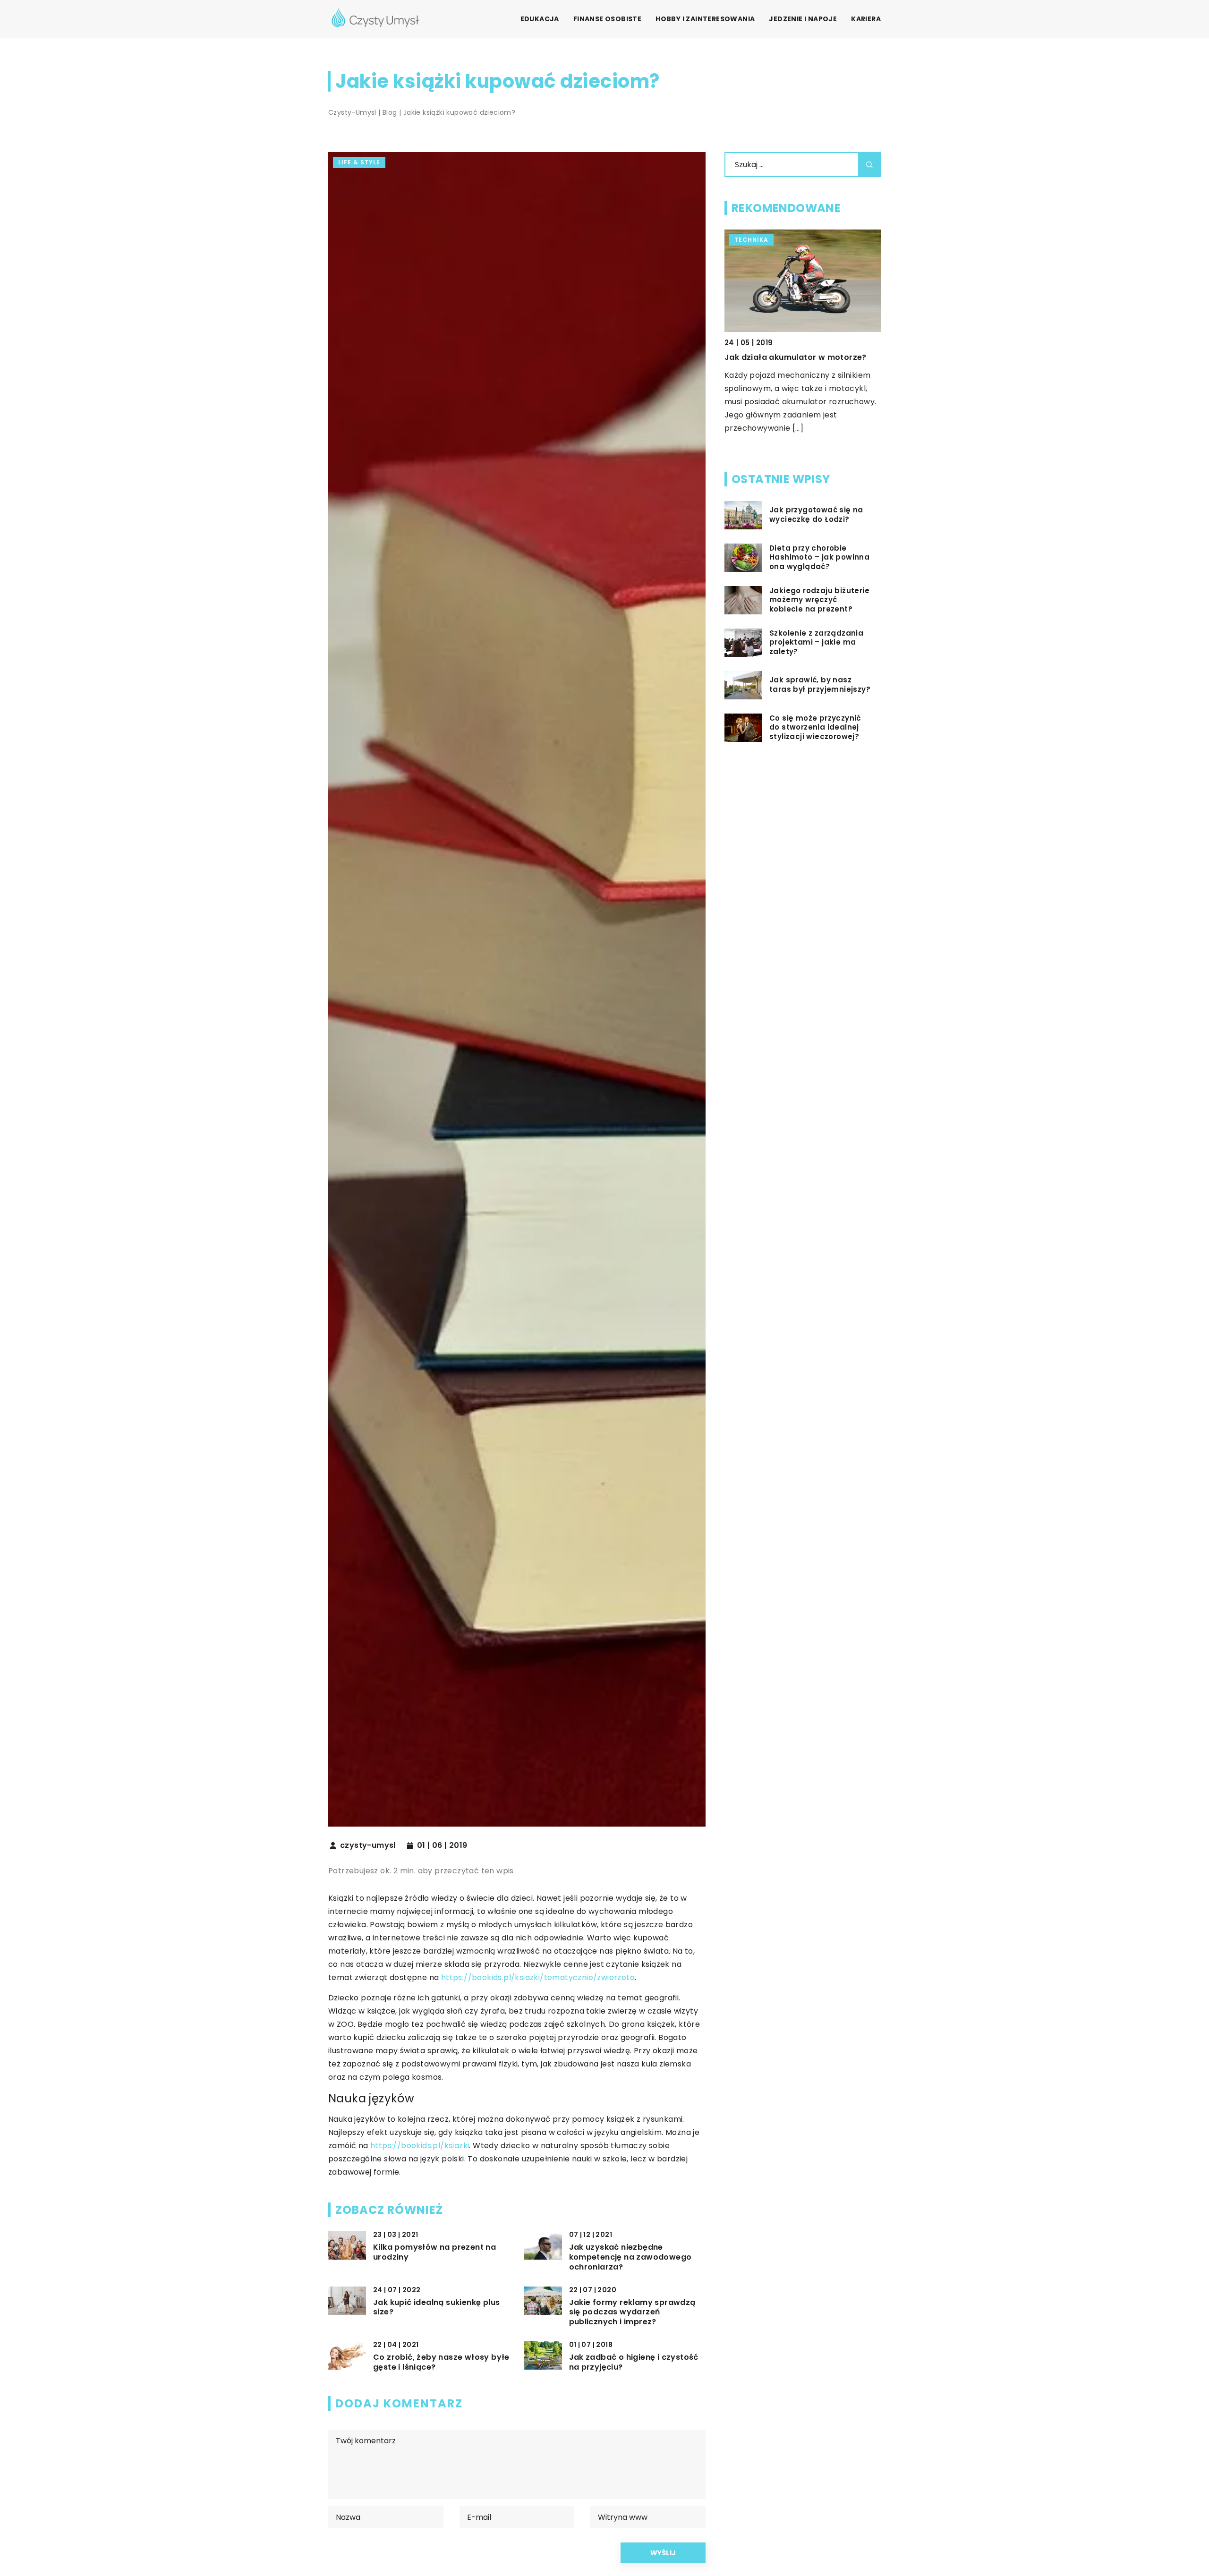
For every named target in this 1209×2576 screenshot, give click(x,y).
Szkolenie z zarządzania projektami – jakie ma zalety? (816, 642)
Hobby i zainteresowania (705, 19)
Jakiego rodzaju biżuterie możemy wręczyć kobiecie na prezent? (819, 600)
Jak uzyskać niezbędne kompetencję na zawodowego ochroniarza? (630, 2257)
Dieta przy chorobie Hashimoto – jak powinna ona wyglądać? (819, 557)
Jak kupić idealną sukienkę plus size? (436, 2308)
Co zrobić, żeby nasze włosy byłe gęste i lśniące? (441, 2363)
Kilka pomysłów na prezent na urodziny (434, 2253)
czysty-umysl (368, 1845)
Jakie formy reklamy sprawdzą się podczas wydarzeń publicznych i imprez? (632, 2312)
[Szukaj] (869, 165)
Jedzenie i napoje (803, 19)
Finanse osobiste (607, 19)
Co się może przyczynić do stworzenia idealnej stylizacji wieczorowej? (815, 727)
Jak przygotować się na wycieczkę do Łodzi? (816, 515)
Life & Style (359, 162)
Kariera (866, 19)
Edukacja (540, 19)
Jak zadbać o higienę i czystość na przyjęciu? (634, 2363)
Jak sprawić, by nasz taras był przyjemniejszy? (820, 685)
